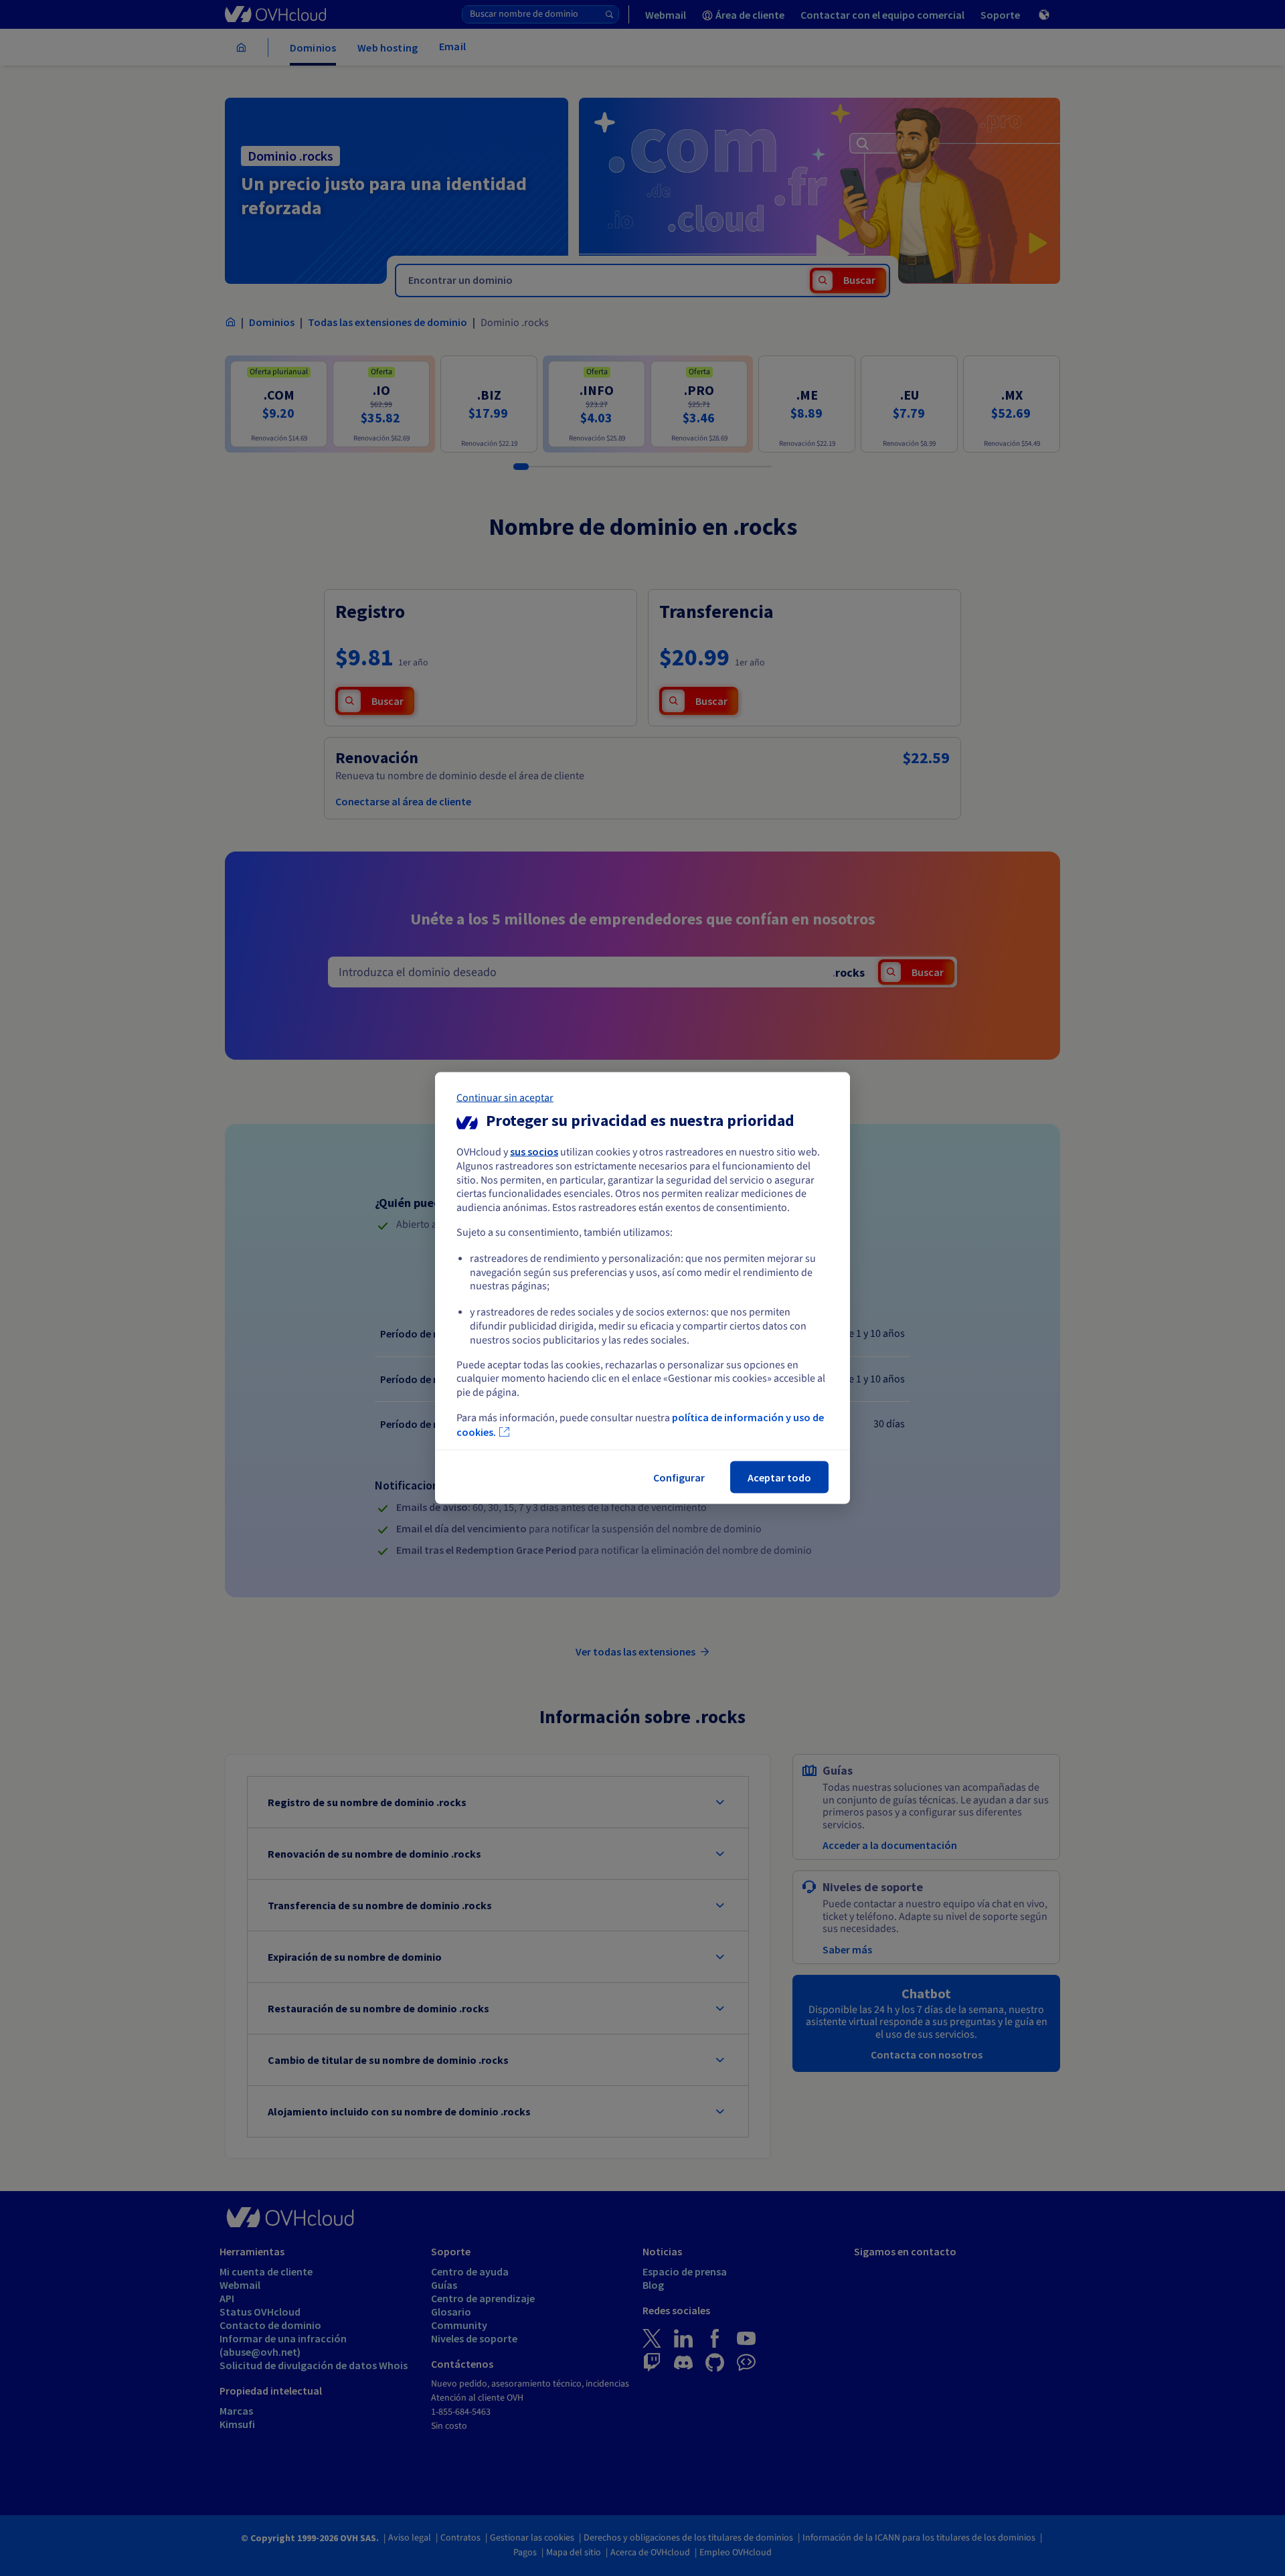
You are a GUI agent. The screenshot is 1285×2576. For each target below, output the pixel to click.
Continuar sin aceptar (505, 1098)
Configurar (679, 1477)
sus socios (534, 1151)
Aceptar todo (779, 1477)
